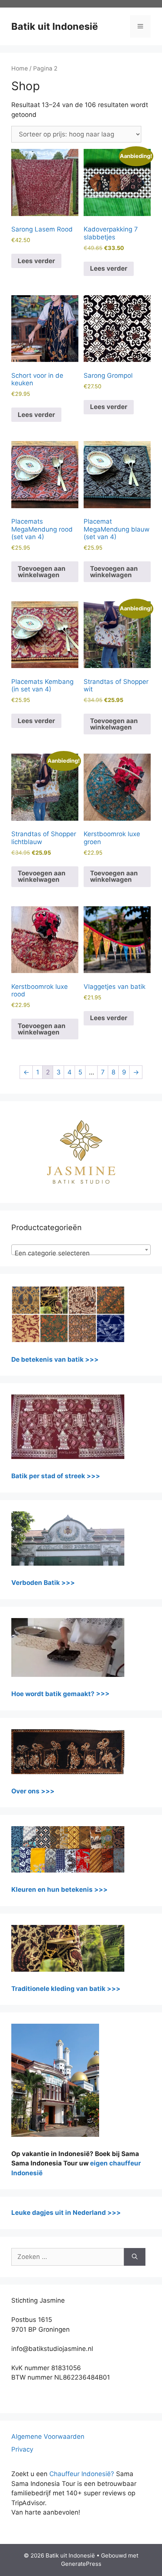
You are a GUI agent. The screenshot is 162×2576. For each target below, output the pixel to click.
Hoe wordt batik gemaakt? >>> (60, 1694)
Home (20, 68)
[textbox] (81, 1253)
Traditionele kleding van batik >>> (66, 1989)
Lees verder (36, 261)
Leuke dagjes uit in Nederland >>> (66, 2213)
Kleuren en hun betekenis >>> (60, 1889)
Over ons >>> (33, 1791)
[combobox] (81, 1250)
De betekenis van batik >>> (55, 1359)
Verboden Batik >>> (43, 1583)
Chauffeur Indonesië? (82, 2474)
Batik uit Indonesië (55, 26)
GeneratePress (81, 2564)
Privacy (22, 2449)
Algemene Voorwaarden (48, 2437)
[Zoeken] (135, 2257)
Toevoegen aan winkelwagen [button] (42, 572)
